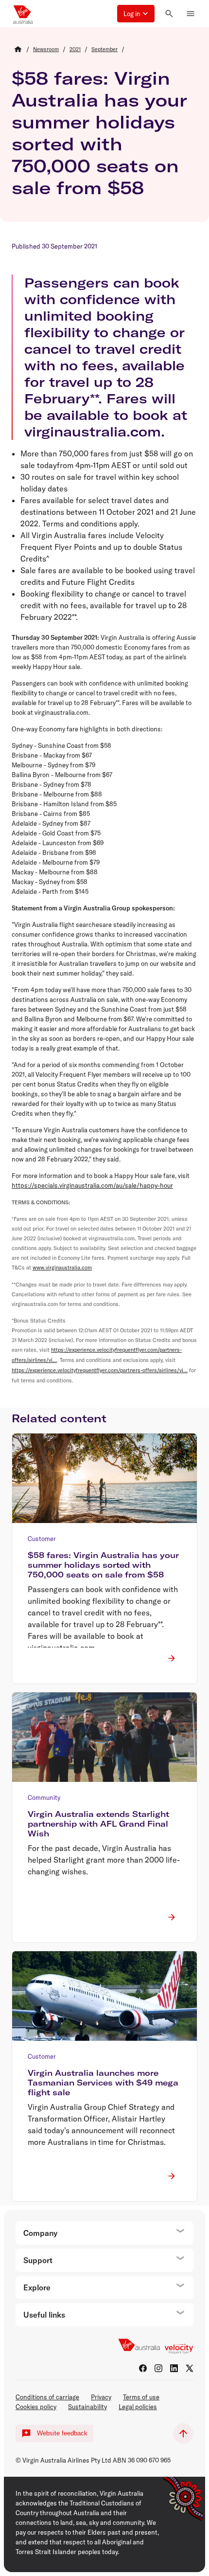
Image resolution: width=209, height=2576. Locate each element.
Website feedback (62, 2433)
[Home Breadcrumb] (18, 49)
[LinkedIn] (174, 2368)
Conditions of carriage (47, 2397)
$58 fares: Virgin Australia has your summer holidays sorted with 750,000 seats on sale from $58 (99, 133)
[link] (46, 49)
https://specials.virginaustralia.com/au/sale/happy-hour (92, 1185)
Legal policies (138, 2407)
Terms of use (141, 2397)
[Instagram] (158, 2368)
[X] (190, 2368)
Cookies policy (36, 2407)
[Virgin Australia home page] (23, 14)
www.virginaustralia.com (62, 1268)
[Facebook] (143, 2368)
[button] (136, 14)
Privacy (101, 2397)
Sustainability (87, 2407)
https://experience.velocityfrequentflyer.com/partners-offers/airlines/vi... (100, 1370)
